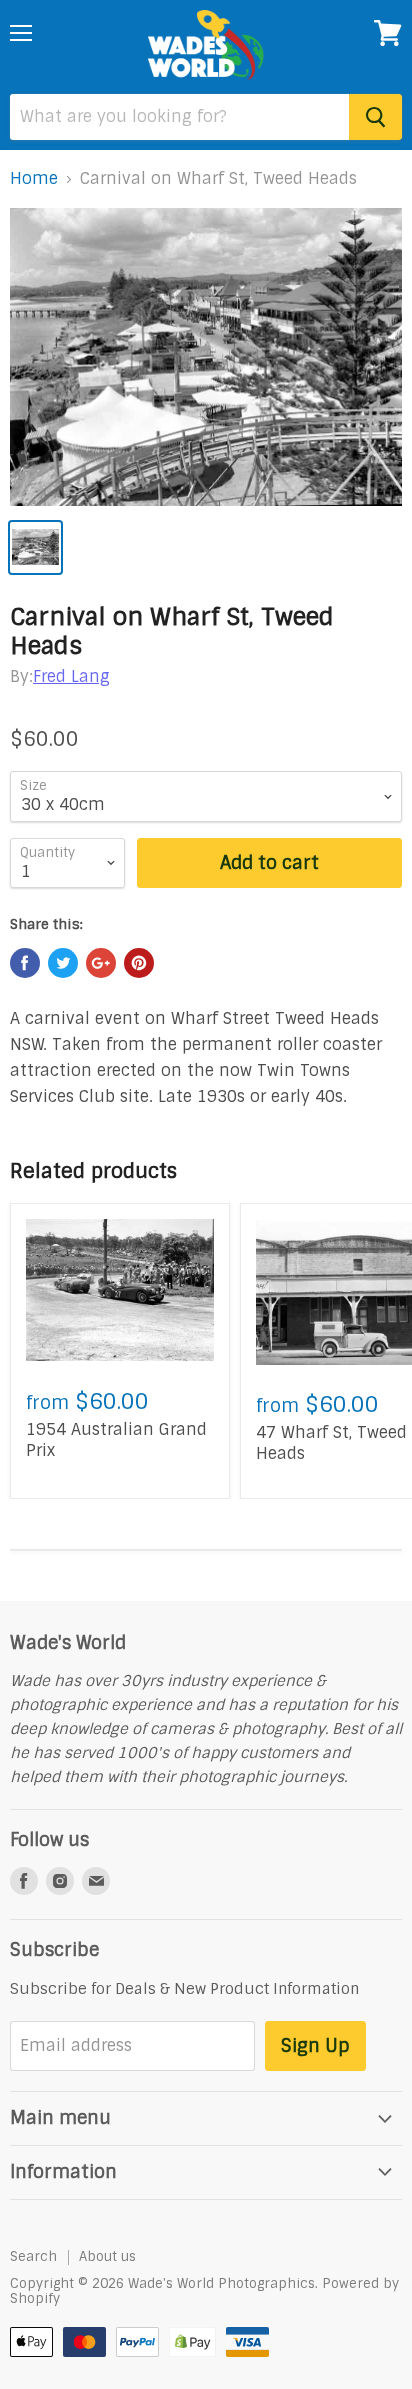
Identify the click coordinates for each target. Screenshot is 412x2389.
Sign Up (315, 2046)
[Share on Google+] (101, 963)
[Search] (375, 117)
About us (107, 2256)
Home (34, 179)
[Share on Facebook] (25, 963)
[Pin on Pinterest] (139, 963)
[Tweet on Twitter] (63, 963)
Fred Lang (71, 676)
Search (33, 2256)
